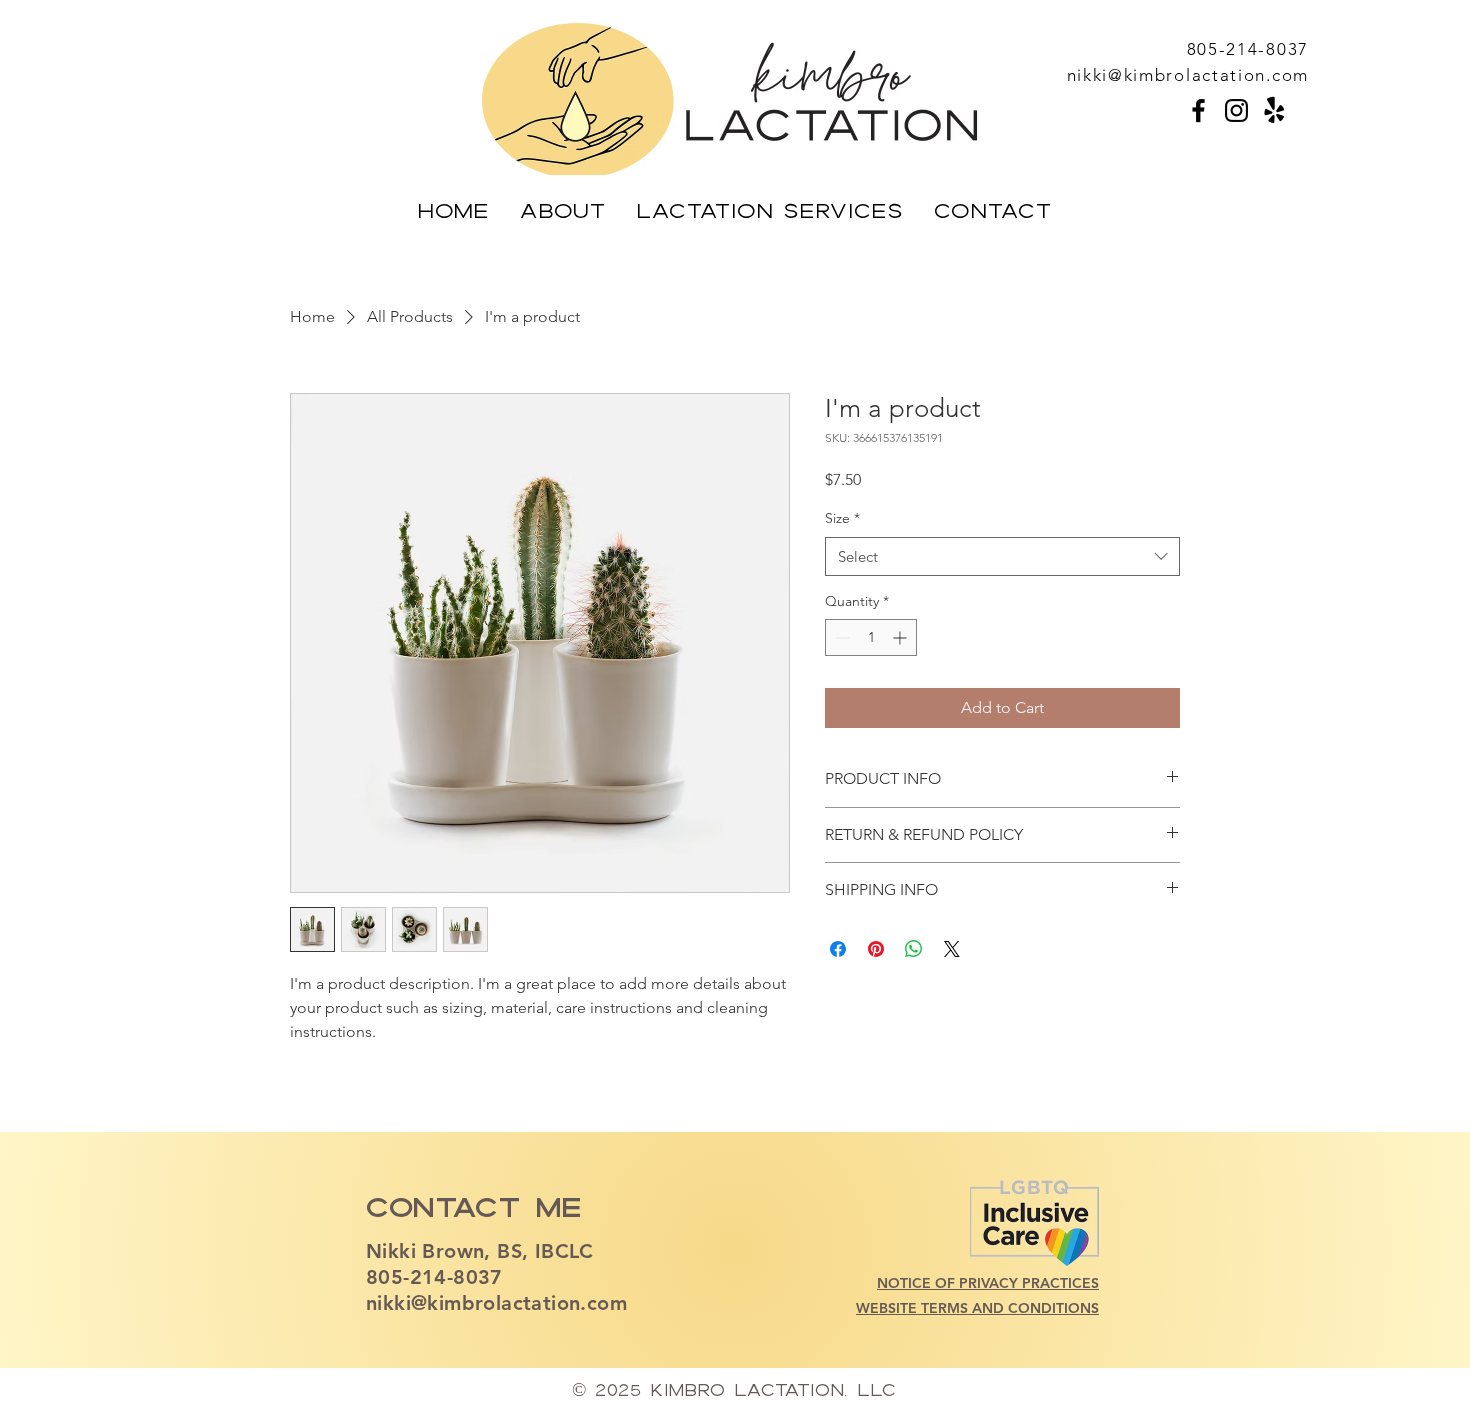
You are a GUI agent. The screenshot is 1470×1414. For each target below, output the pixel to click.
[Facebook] (1198, 110)
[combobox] (1002, 556)
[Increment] (901, 637)
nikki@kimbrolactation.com (496, 1303)
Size (842, 518)
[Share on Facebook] (838, 949)
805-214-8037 (434, 1277)
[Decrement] (840, 637)
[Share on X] (952, 949)
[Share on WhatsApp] (914, 949)
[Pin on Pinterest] (876, 949)
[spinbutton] (871, 637)
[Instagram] (1236, 110)
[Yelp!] (1274, 110)
